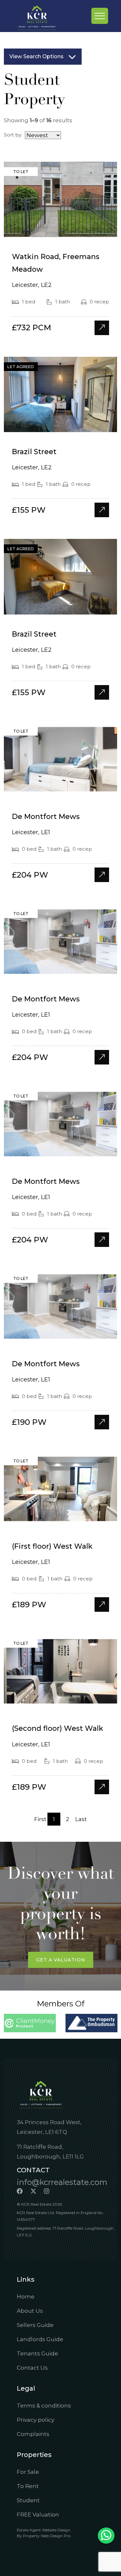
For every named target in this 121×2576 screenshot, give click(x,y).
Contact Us (32, 2368)
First (40, 1819)
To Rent (28, 2486)
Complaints (33, 2434)
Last (81, 1819)
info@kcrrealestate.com (62, 2182)
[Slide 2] (61, 229)
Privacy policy (35, 2420)
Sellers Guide (35, 2325)
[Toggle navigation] (100, 16)
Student (28, 2500)
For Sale (28, 2472)
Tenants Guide (37, 2353)
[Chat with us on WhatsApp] (106, 2536)
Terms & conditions (44, 2406)
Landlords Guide (40, 2339)
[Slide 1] (49, 229)
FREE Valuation (38, 2515)
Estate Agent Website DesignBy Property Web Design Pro (44, 2533)
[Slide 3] (72, 229)
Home (26, 2297)
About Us (30, 2311)
